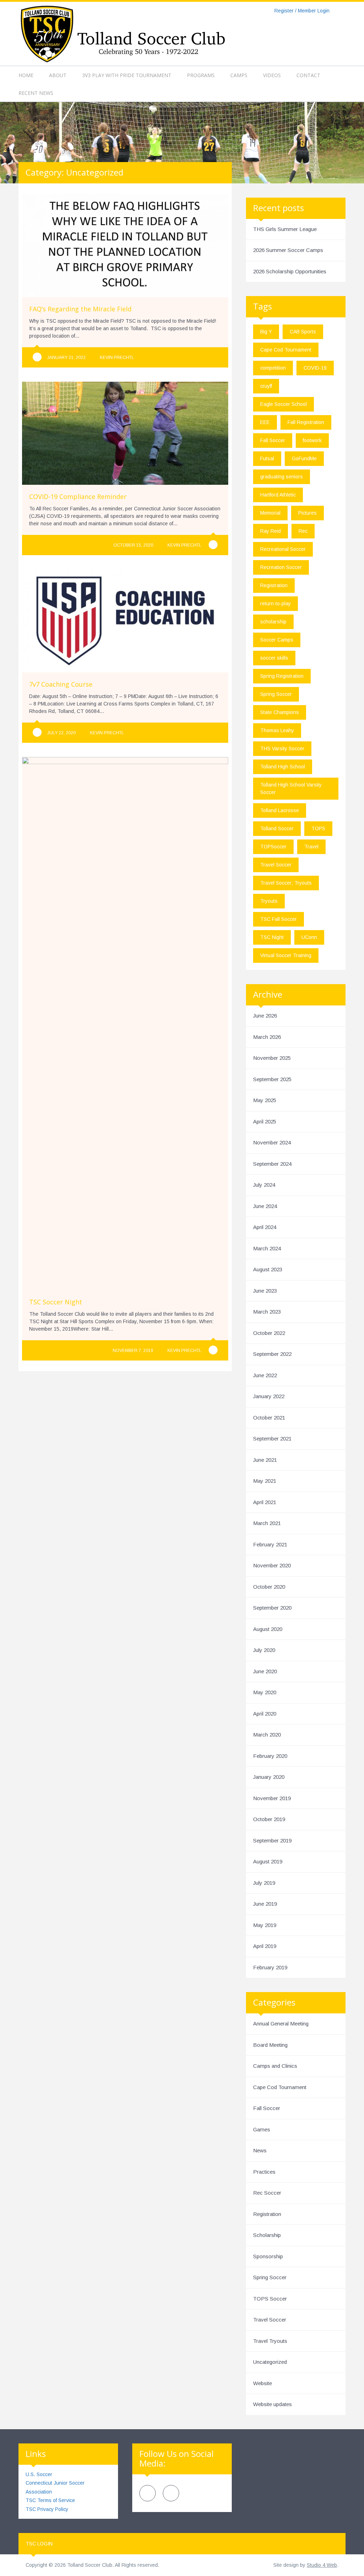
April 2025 (265, 1121)
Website (263, 2383)
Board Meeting (270, 2045)
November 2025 (272, 1058)
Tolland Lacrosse (280, 810)
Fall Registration (306, 422)
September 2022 (272, 1354)
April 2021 (265, 1502)
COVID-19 (315, 368)
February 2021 (270, 1544)
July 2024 (264, 1185)
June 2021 (265, 1460)
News (260, 2150)
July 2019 (264, 1883)
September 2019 (272, 1840)
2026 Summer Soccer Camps (288, 250)
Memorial (270, 513)
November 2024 (272, 1142)
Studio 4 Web (322, 2565)
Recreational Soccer (283, 549)
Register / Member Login (302, 11)
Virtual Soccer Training (286, 955)
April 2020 (265, 1714)
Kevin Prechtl (117, 358)
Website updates (272, 2404)
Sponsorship (268, 2256)
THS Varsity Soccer (282, 748)
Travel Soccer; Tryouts (286, 883)
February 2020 (270, 1756)
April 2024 (265, 1227)
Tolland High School (283, 767)
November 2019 (272, 1798)
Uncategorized (270, 2362)
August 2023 (268, 1269)
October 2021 (269, 1418)
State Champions (280, 712)
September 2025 (272, 1079)
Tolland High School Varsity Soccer (291, 788)
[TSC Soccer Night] (213, 1350)
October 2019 (269, 1819)
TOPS (318, 828)
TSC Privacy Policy (47, 2509)
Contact (308, 75)
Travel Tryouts (270, 2341)
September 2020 (272, 1608)
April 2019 (265, 1946)
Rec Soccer (267, 2193)
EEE (265, 422)
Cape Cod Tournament (286, 350)
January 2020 (269, 1777)
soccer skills (274, 658)
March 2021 (267, 1523)
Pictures (307, 513)
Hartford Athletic (278, 495)
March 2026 (267, 1037)
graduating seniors (282, 477)
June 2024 (265, 1206)
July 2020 (264, 1650)
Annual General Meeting (281, 2024)
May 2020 (265, 1692)
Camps (239, 75)
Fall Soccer (273, 440)
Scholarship (267, 2235)
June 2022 (265, 1375)
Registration (274, 585)
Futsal (267, 458)
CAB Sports (303, 332)
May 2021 (265, 1481)
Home (26, 75)
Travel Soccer (276, 865)
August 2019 (268, 1861)
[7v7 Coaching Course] (37, 732)
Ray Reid (271, 531)
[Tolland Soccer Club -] (122, 33)
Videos (272, 75)
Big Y (266, 332)
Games (262, 2129)
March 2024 (267, 1248)
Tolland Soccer (277, 828)
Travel (311, 847)
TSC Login (39, 2544)
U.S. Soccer (39, 2474)
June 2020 (265, 1671)
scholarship (273, 622)
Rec (303, 531)
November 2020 (272, 1565)
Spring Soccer (276, 694)
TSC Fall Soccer (279, 919)
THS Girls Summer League (285, 229)
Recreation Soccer (281, 567)
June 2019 (265, 1904)
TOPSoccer (273, 847)
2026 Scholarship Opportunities (290, 271)
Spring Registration (282, 676)
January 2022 (269, 1396)
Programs (201, 75)
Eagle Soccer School (283, 404)
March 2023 (267, 1312)
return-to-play (275, 603)
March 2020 (267, 1735)
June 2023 (265, 1291)
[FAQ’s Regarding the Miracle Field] (37, 357)
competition (273, 368)
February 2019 (270, 1967)
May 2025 (265, 1100)
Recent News (36, 93)
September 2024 (272, 1164)
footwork (312, 440)
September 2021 (272, 1439)
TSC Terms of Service (50, 2500)
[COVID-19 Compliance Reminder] (213, 545)
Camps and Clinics (275, 2066)
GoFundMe (304, 458)
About (58, 75)
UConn (309, 937)
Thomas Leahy (277, 730)
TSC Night (272, 937)
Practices (264, 2172)
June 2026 (265, 1016)
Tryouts (269, 901)
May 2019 (265, 1925)
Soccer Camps (277, 640)
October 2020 (269, 1587)
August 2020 (268, 1629)
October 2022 (269, 1333)
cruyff (266, 386)
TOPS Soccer (270, 2299)
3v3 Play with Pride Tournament (127, 75)
